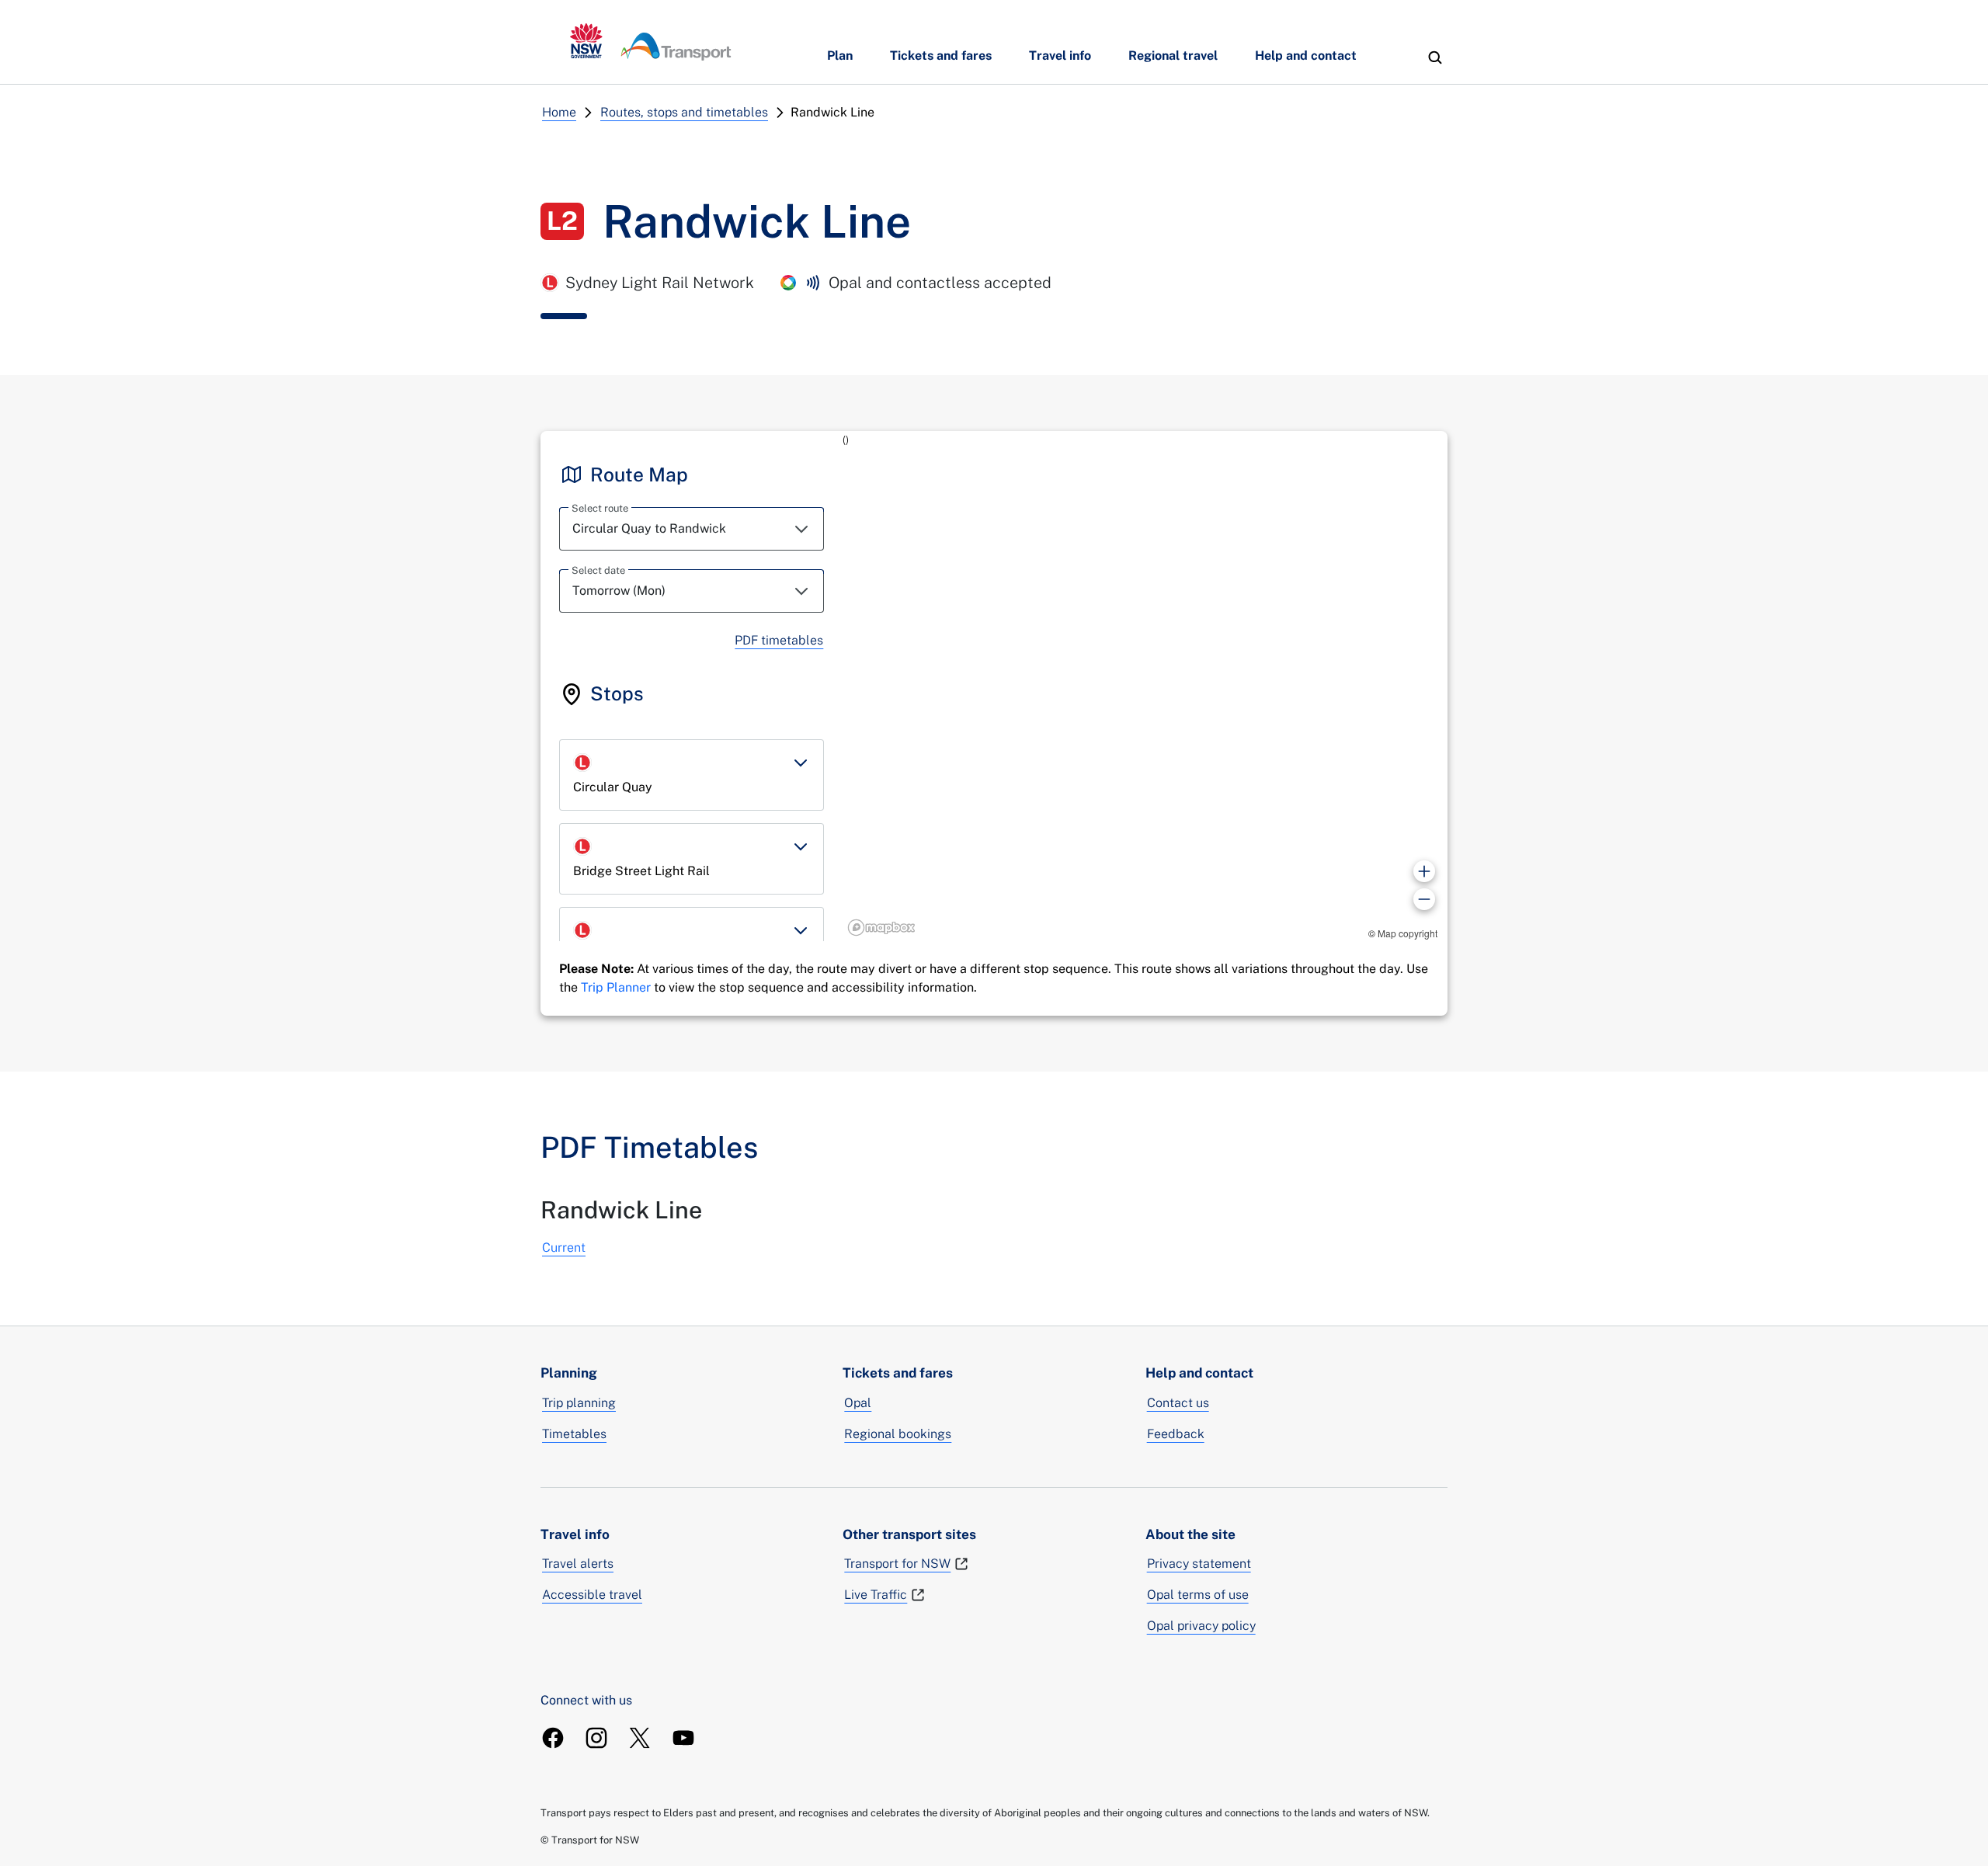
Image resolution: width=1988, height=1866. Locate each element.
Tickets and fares (941, 56)
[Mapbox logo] (881, 928)
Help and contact (1306, 56)
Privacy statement (1199, 1564)
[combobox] (692, 529)
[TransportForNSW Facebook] (553, 1738)
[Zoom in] (1424, 871)
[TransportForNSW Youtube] (683, 1738)
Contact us (1178, 1403)
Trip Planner (616, 987)
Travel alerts (578, 1564)
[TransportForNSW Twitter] (640, 1738)
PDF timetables (779, 640)
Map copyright (1408, 933)
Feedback (1176, 1434)
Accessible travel (592, 1595)
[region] (1145, 686)
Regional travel (1173, 56)
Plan (840, 56)
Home (559, 112)
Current (564, 1247)
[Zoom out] (1424, 899)
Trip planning (579, 1403)
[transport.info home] (651, 42)
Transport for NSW (897, 1564)
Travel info (1060, 56)
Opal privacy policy (1201, 1626)
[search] (1435, 57)
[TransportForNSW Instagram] (596, 1738)
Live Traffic (876, 1595)
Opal (858, 1403)
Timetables (574, 1434)
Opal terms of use (1198, 1595)
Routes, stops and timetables (684, 112)
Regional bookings (898, 1434)
